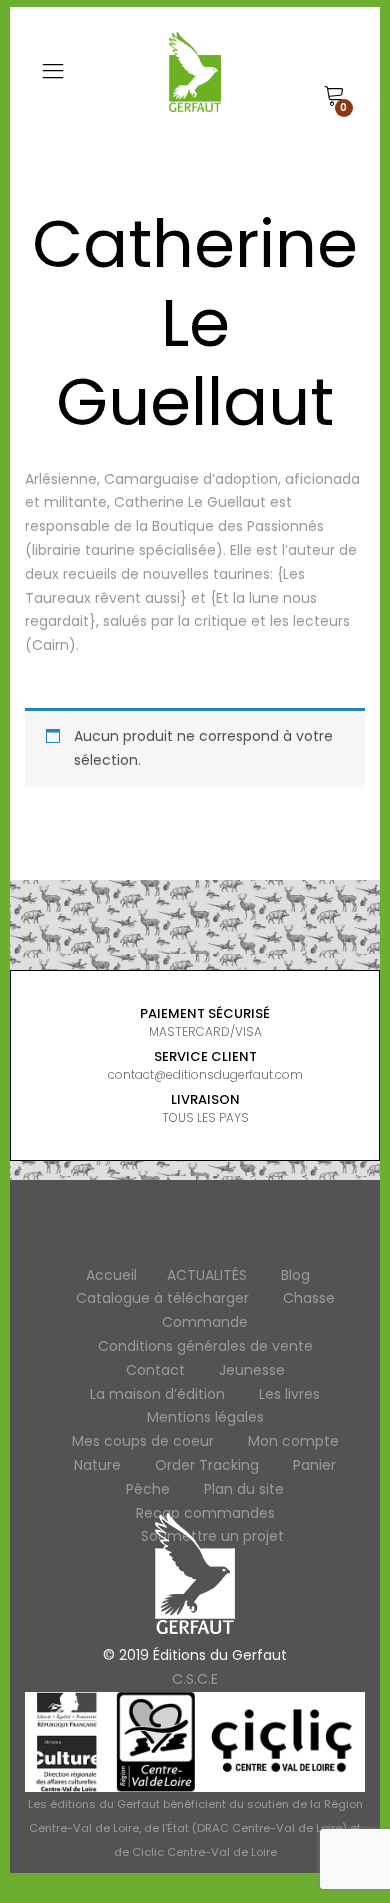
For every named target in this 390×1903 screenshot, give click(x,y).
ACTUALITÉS (207, 1275)
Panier (314, 1465)
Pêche (148, 1489)
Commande (205, 1322)
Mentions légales (205, 1417)
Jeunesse (252, 1370)
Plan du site (244, 1489)
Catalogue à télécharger (162, 1298)
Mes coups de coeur (143, 1441)
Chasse (309, 1298)
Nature (97, 1465)
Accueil (111, 1275)
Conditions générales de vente (205, 1346)
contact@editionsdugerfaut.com (205, 1074)
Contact (155, 1370)
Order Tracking (207, 1465)
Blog (295, 1275)
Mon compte (293, 1441)
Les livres (289, 1394)
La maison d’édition (157, 1394)
